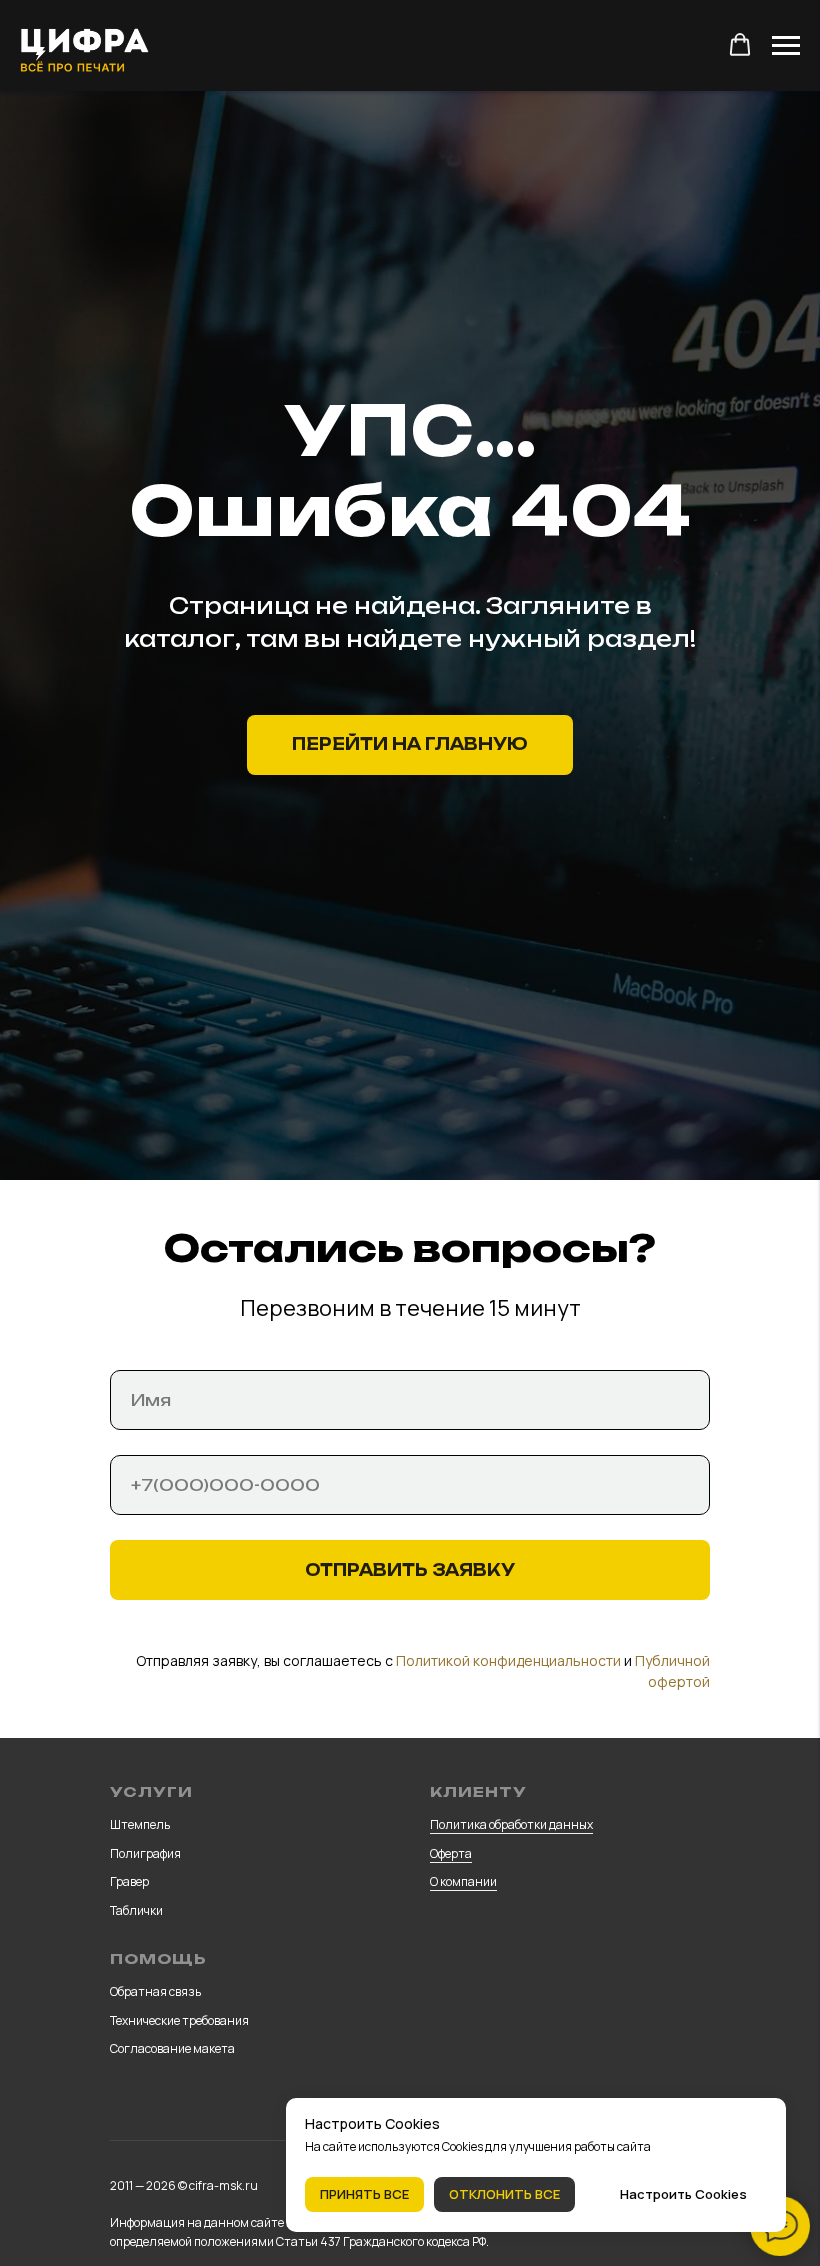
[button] (740, 45)
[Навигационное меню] (786, 46)
